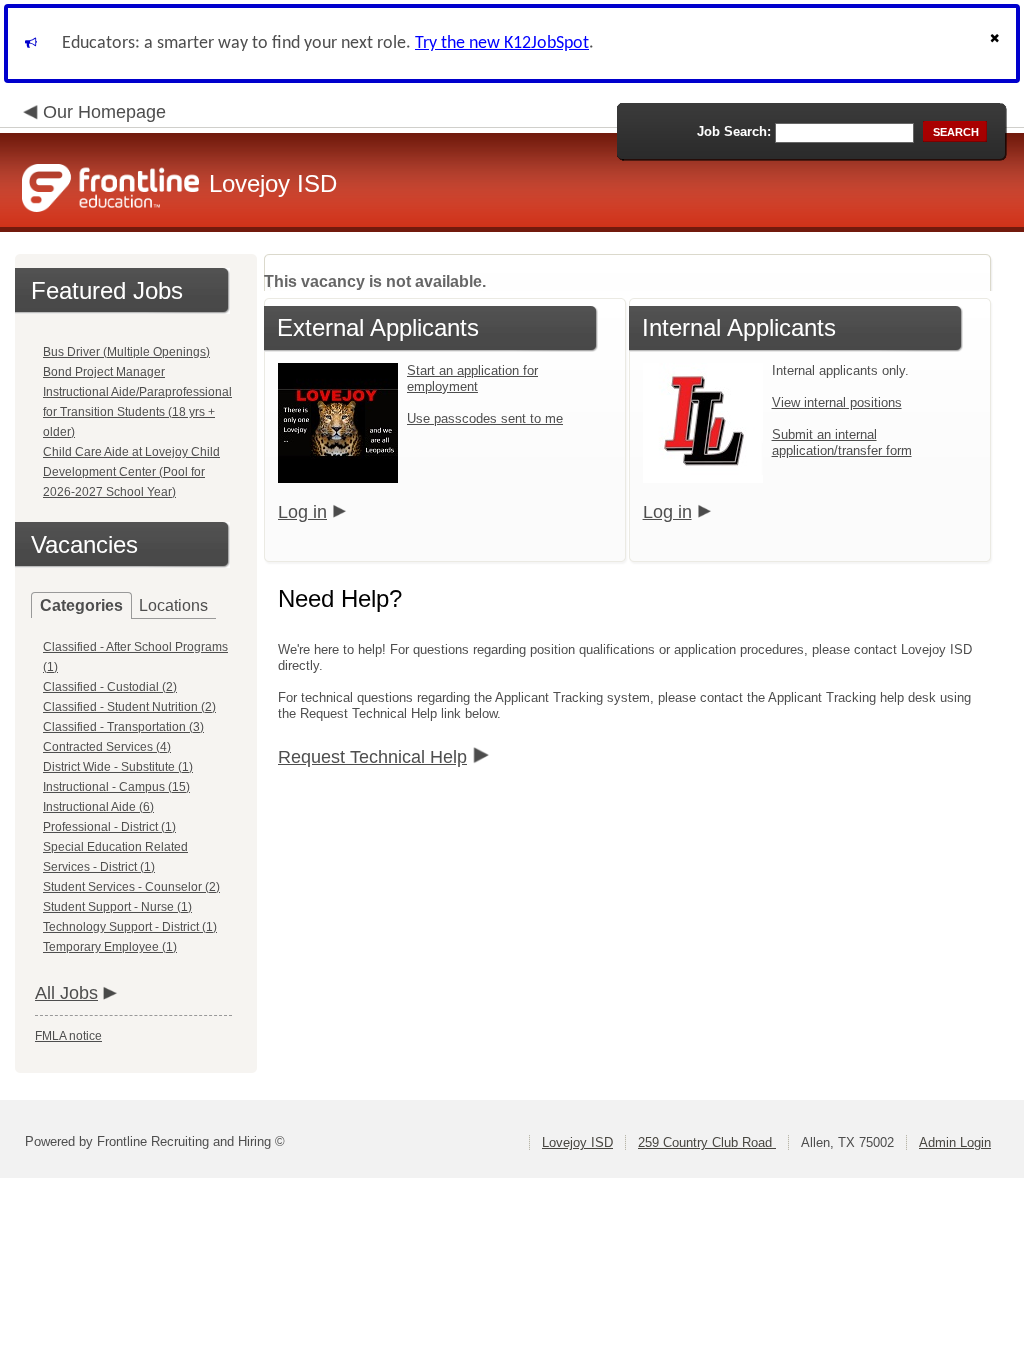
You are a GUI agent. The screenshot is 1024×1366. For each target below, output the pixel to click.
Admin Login (955, 1142)
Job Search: (734, 131)
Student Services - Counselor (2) (131, 887)
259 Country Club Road (707, 1142)
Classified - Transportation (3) (123, 727)
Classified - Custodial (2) (110, 687)
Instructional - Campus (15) (116, 787)
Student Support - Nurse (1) (117, 907)
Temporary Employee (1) (110, 947)
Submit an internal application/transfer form (842, 442)
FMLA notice (68, 1036)
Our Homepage (104, 112)
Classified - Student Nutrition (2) (129, 707)
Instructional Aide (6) (98, 807)
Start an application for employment (472, 378)
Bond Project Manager (104, 372)
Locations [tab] (173, 605)
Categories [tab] (81, 605)
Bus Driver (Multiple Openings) (126, 352)
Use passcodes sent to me (485, 418)
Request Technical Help (372, 757)
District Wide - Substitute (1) (118, 767)
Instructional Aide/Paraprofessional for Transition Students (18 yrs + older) (137, 412)
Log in (302, 512)
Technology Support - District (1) (130, 927)
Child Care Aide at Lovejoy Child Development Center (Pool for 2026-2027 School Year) (131, 472)
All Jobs (66, 993)
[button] (997, 43)
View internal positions (837, 402)
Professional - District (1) (109, 827)
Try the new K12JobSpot (502, 43)
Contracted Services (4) (107, 747)
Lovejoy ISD (577, 1142)
